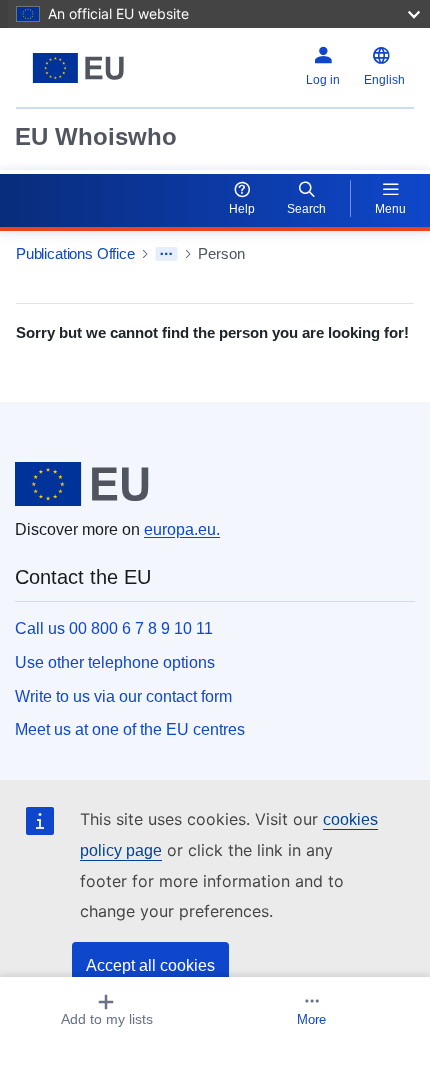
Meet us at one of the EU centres (130, 729)
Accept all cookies (150, 965)
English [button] (384, 80)
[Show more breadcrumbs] (166, 254)
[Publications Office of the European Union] (85, 68)
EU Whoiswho (96, 136)
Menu (390, 209)
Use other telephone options (115, 662)
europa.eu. (182, 529)
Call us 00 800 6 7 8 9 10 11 (114, 628)
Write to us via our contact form (123, 696)
